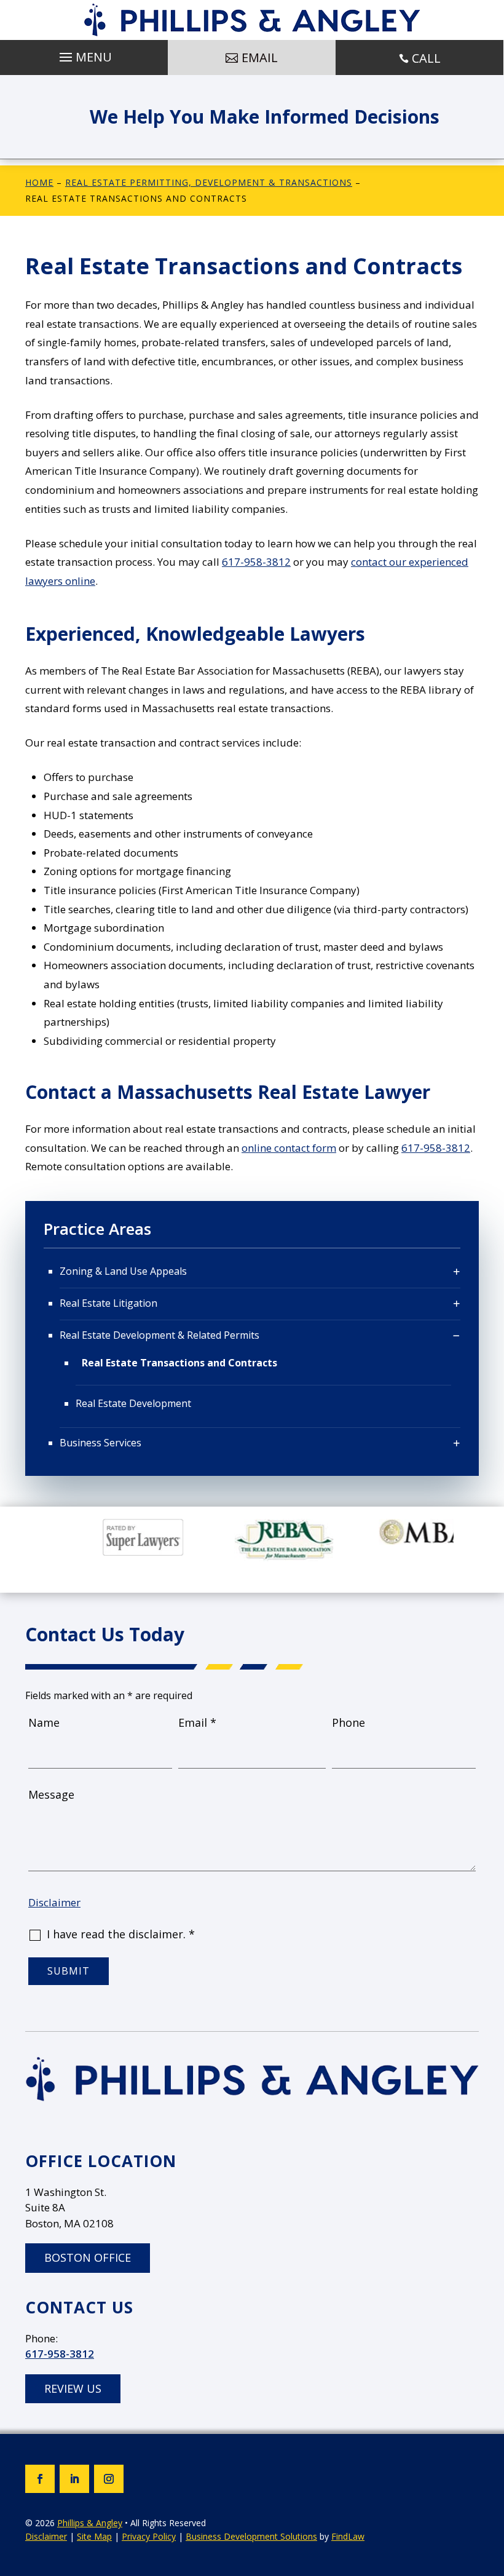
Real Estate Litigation (108, 1303)
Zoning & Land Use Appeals (123, 1271)
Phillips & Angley (90, 2523)
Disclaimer (54, 1902)
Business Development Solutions (251, 2536)
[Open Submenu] (457, 1272)
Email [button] (260, 57)
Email (197, 1722)
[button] (84, 54)
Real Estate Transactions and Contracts (179, 1363)
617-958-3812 (256, 562)
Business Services (100, 1443)
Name (44, 1722)
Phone (348, 1722)
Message (51, 1794)
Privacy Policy (149, 2536)
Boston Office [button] (88, 2257)
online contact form (289, 1148)
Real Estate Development (133, 1403)
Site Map (94, 2536)
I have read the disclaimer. (121, 1934)
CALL (426, 58)
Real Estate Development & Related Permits (159, 1335)
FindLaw (348, 2536)
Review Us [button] (73, 2388)
